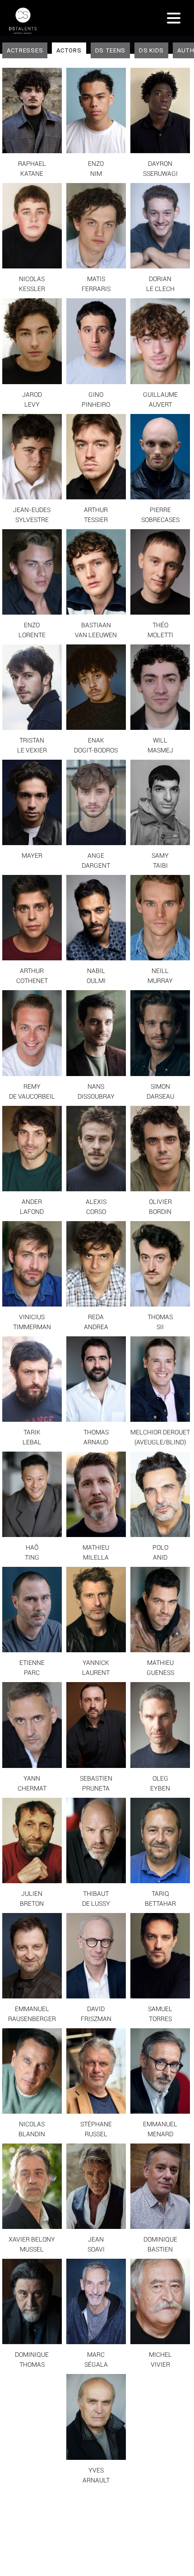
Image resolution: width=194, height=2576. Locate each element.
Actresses (25, 50)
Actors (69, 50)
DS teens (111, 50)
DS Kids (151, 50)
